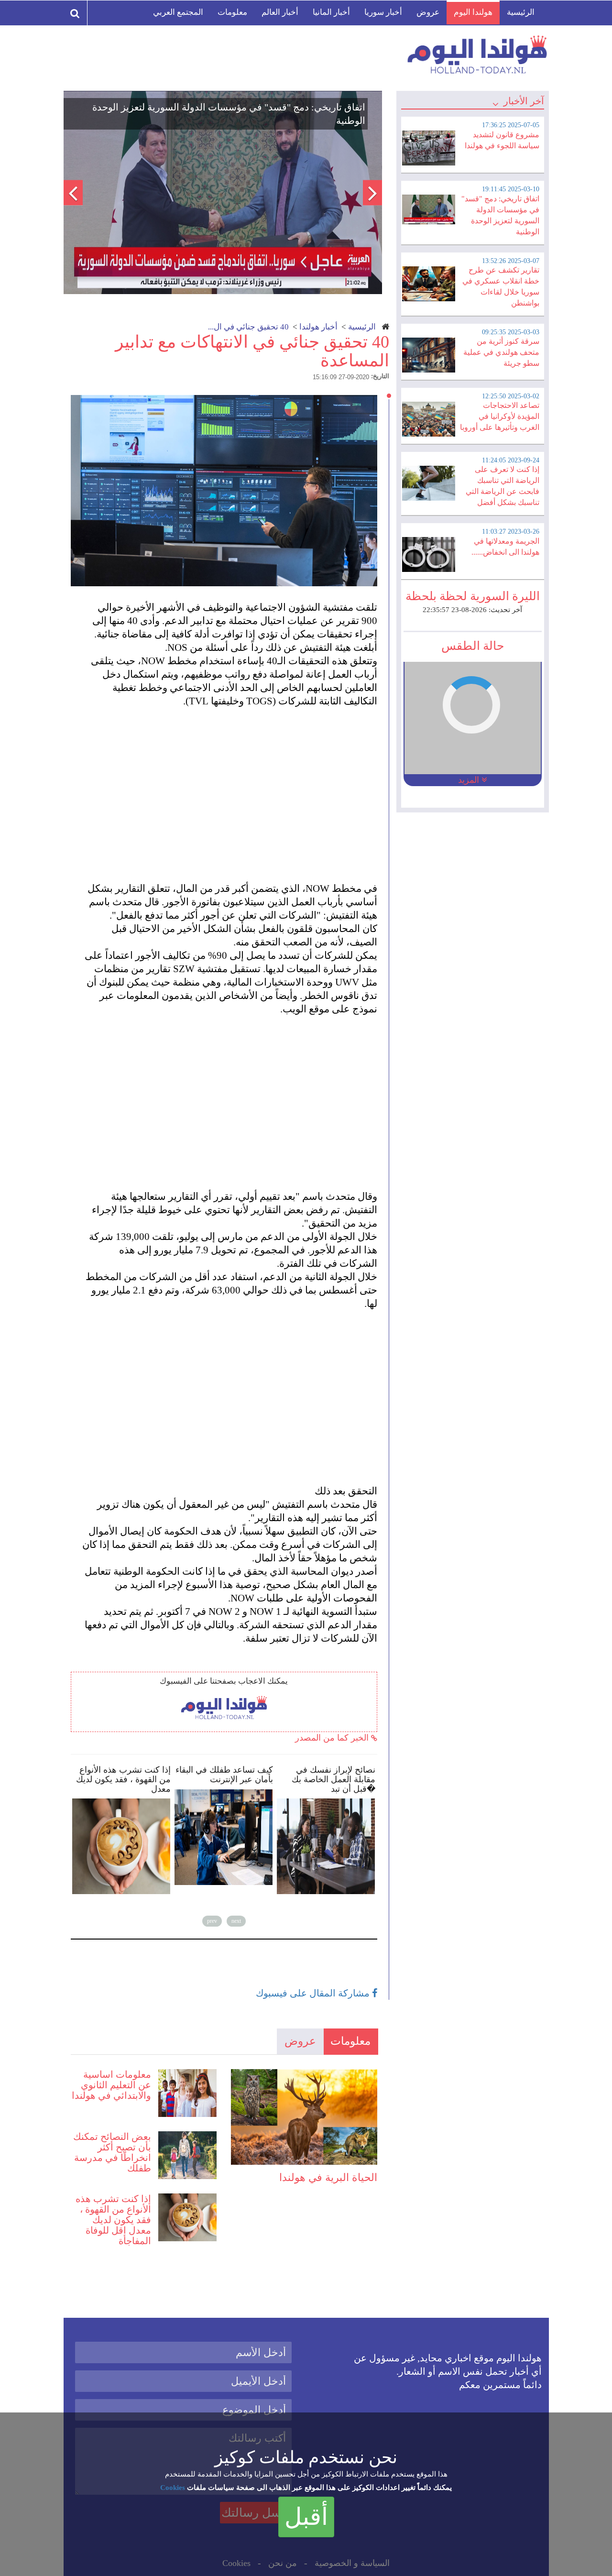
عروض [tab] (300, 2041)
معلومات (232, 12)
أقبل (306, 2517)
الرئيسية (521, 12)
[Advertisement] (229, 788)
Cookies (173, 2488)
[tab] (472, 143)
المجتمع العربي (178, 12)
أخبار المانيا (331, 12)
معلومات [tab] (350, 2041)
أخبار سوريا (383, 12)
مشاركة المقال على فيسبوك (314, 1993)
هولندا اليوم (473, 12)
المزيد (470, 780)
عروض (428, 12)
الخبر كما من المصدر (333, 1738)
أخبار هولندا (318, 327)
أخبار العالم (280, 12)
